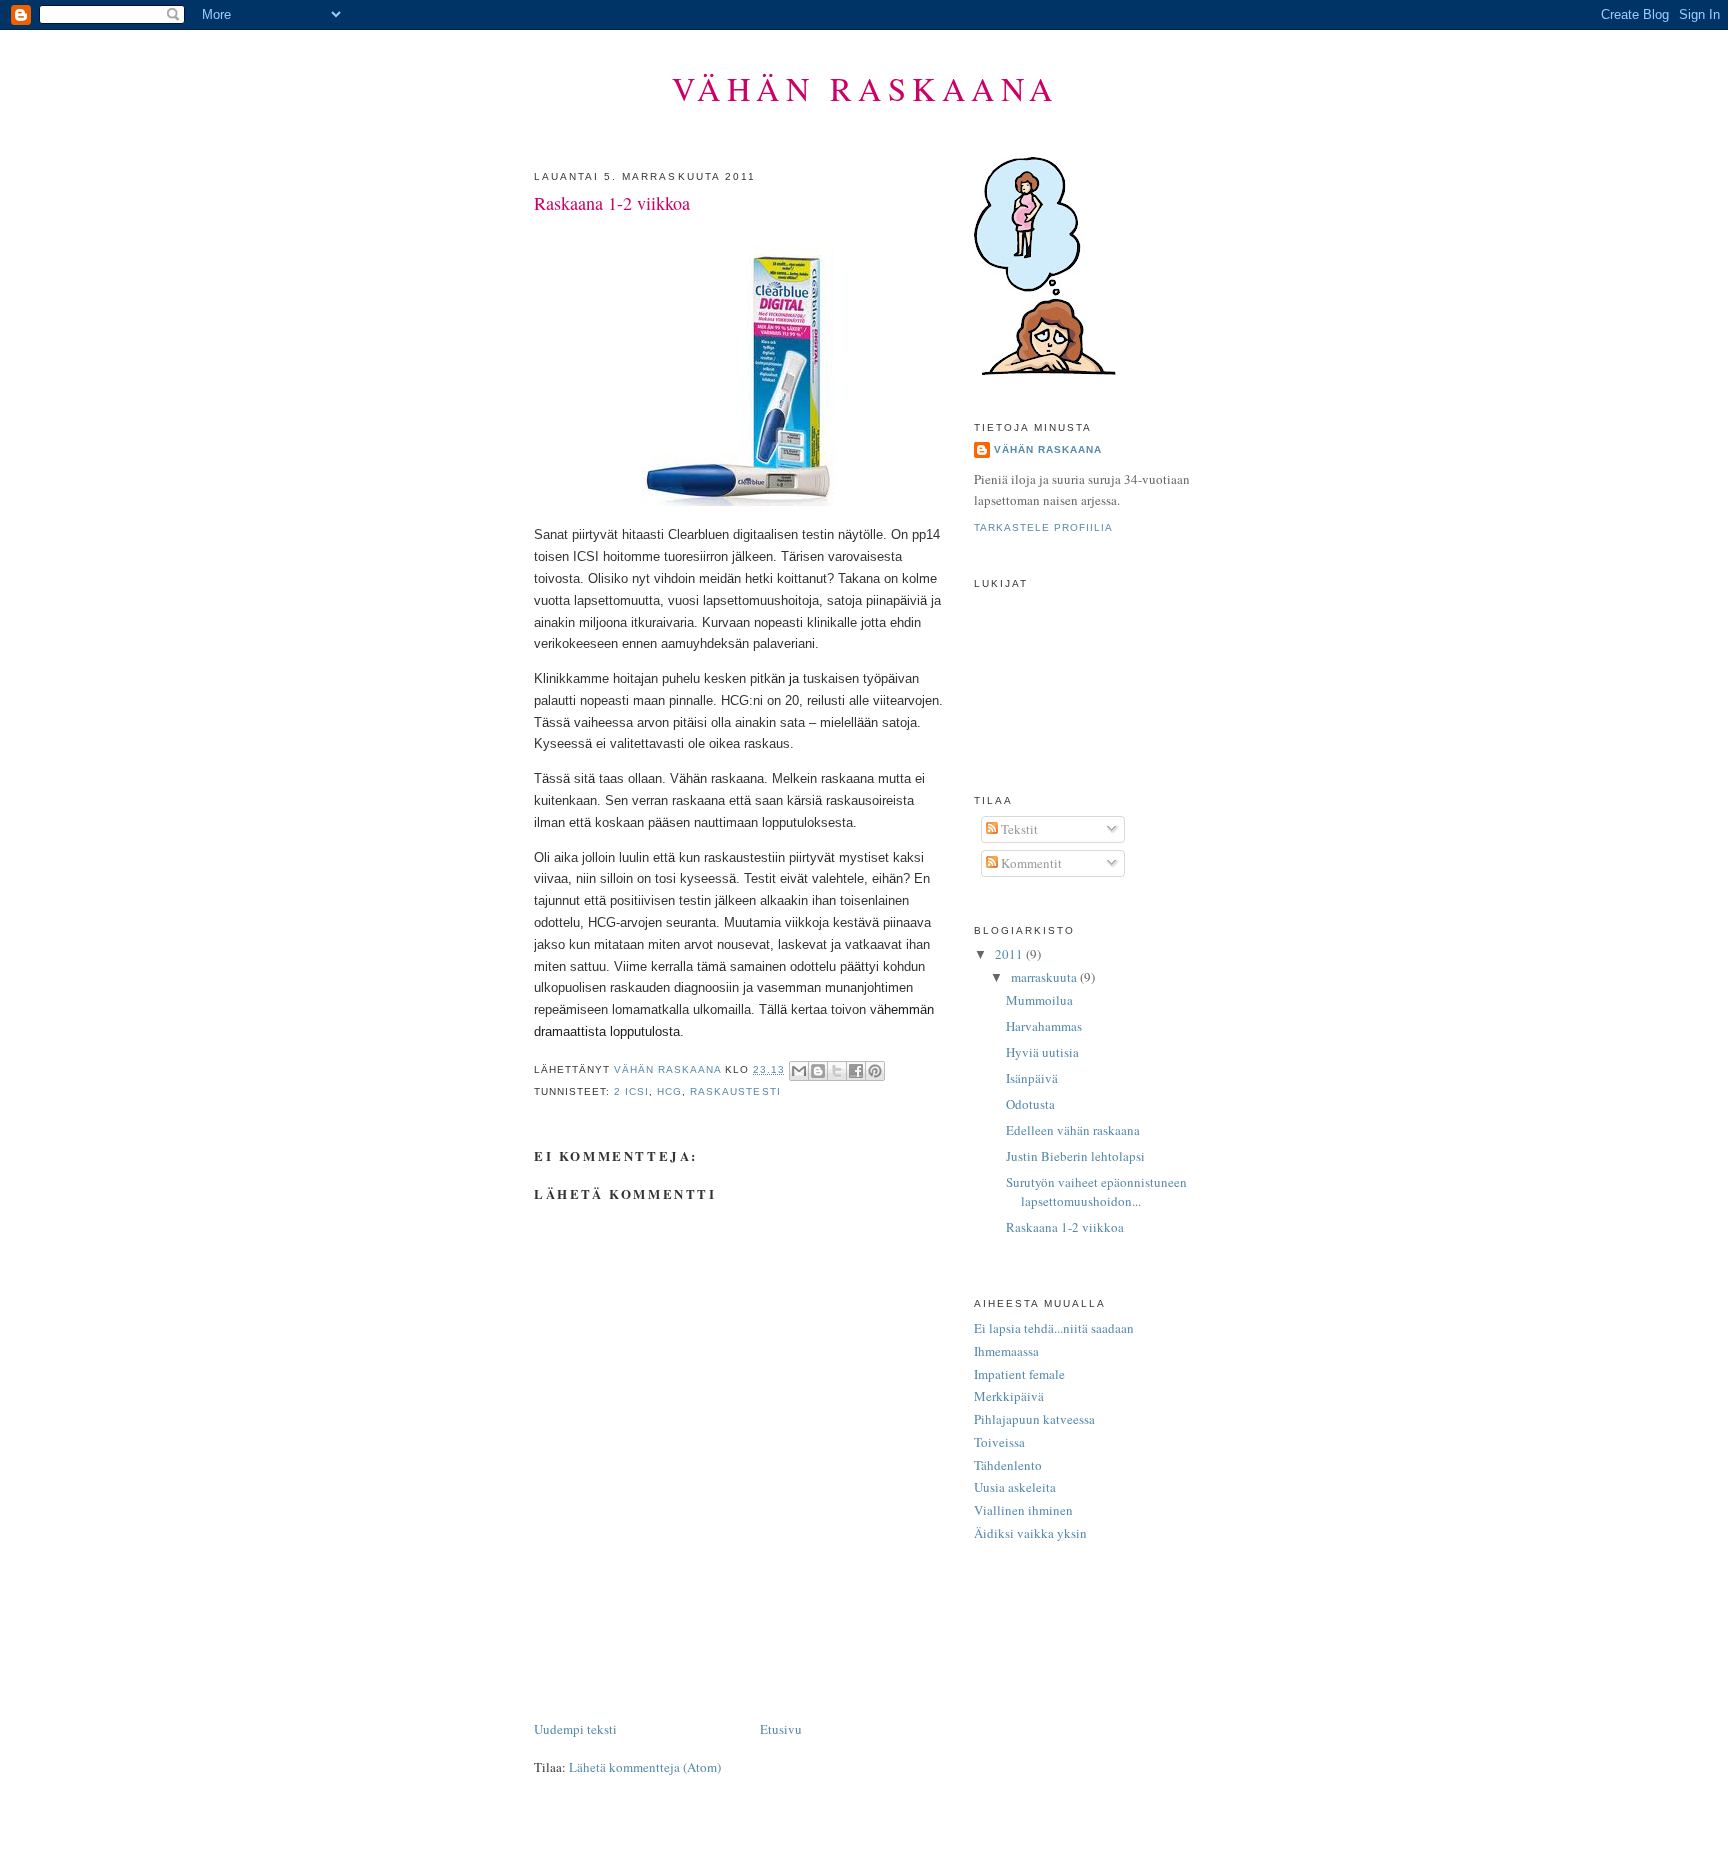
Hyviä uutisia (1042, 1052)
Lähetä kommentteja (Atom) (645, 1767)
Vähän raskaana (865, 88)
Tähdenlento (1008, 1465)
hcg (669, 1091)
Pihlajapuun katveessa (1034, 1419)
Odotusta (1030, 1104)
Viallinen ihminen (1023, 1510)
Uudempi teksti (575, 1729)
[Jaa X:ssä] (837, 1071)
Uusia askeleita (1015, 1487)
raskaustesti (735, 1091)
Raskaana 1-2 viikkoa (1065, 1227)
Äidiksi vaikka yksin (1030, 1533)
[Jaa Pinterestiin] (875, 1071)
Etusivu (781, 1729)
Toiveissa (999, 1442)
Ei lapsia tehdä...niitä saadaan (1054, 1328)
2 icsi (631, 1091)
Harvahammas (1044, 1026)
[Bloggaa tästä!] (818, 1071)
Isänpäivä (1032, 1078)
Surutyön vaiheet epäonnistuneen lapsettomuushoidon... (1096, 1192)
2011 (1010, 954)
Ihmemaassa (1006, 1351)
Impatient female (1019, 1374)
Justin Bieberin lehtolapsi (1075, 1156)
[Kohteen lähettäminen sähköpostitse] (799, 1071)
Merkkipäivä (1009, 1396)
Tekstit (1018, 829)
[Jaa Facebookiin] (856, 1071)
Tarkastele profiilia (1043, 527)
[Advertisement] (768, 1673)
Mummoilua (1039, 1000)
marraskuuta (1045, 977)
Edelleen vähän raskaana (1073, 1130)
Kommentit (1030, 863)
